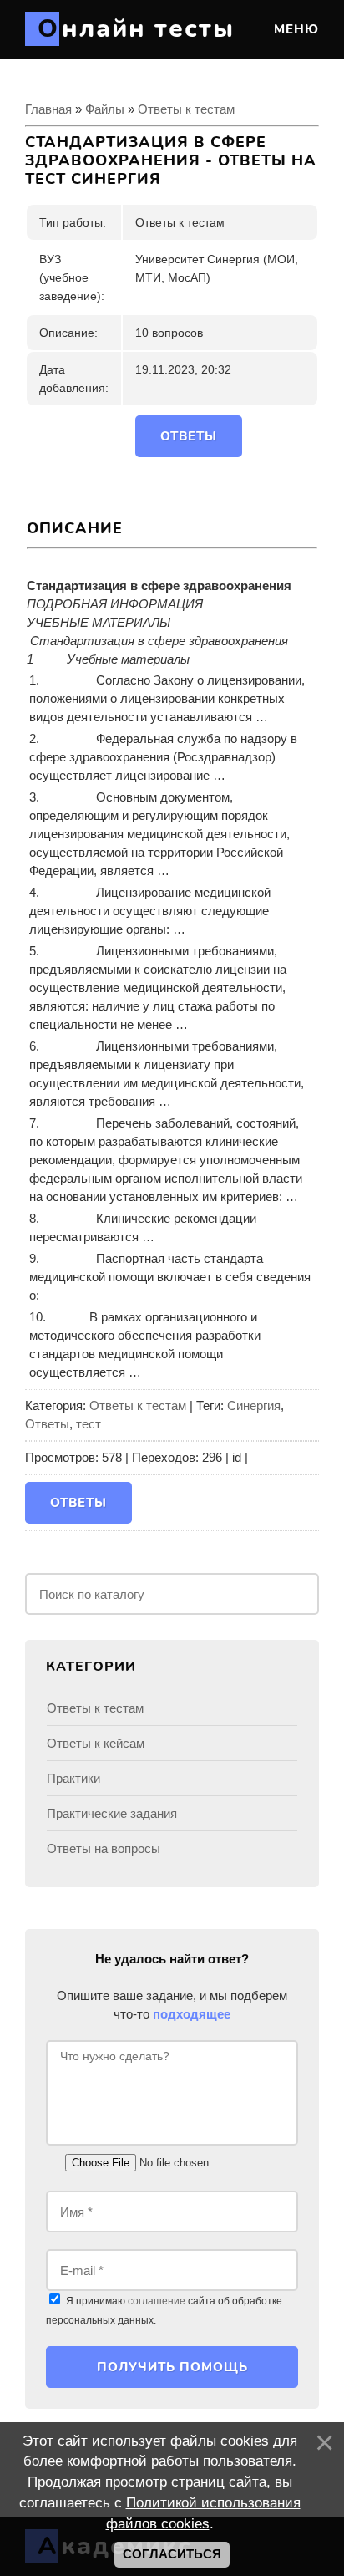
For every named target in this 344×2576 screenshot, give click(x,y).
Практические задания (112, 1813)
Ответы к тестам (186, 109)
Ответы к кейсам (96, 1743)
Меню (294, 29)
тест (89, 1424)
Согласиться (172, 2554)
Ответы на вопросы (104, 1848)
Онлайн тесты (136, 29)
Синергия (254, 1405)
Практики (73, 1778)
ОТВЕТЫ (189, 436)
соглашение (157, 2301)
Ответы (47, 1424)
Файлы (105, 109)
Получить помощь (172, 2367)
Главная (48, 109)
